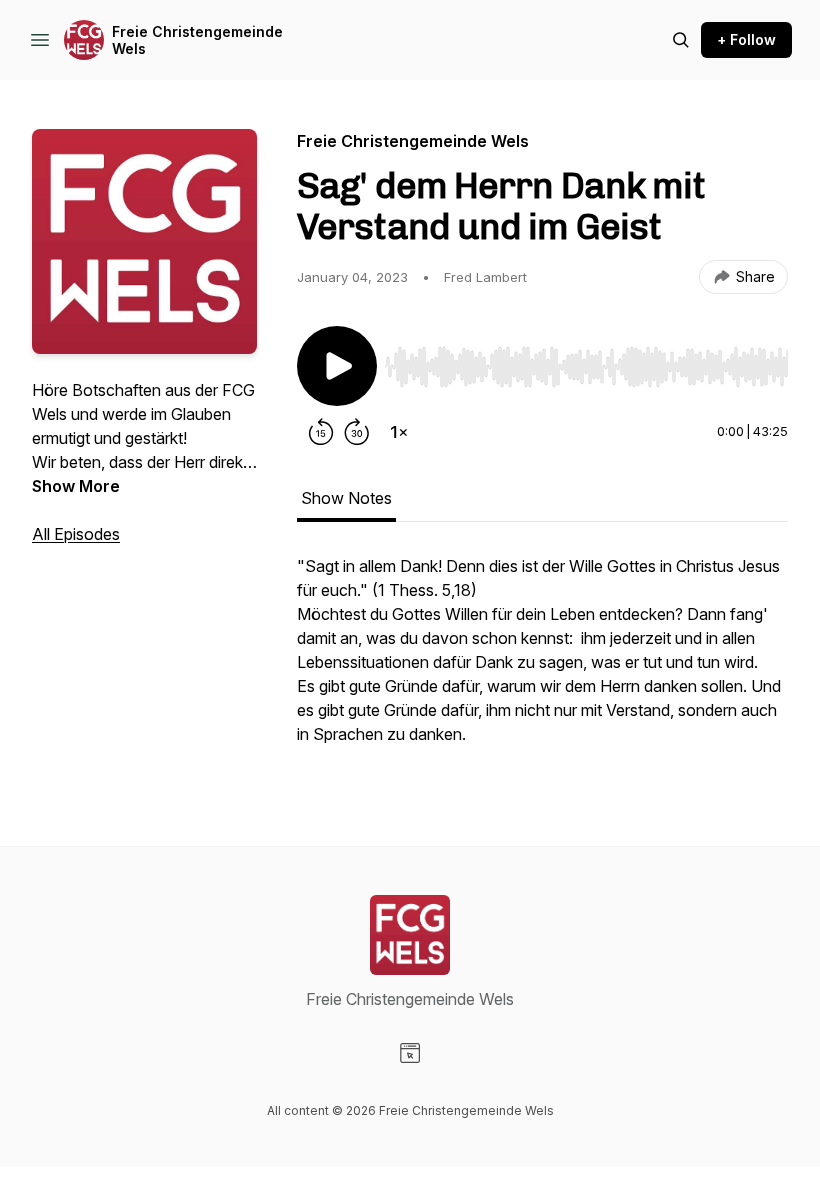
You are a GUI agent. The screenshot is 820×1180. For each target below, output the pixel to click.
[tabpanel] (542, 660)
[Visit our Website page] (410, 1053)
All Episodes (76, 534)
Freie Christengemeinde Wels (197, 40)
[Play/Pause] (337, 366)
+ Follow (746, 39)
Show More (76, 486)
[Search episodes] (681, 40)
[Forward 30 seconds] (357, 432)
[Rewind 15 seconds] (321, 432)
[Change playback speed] (399, 432)
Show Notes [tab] (346, 498)
